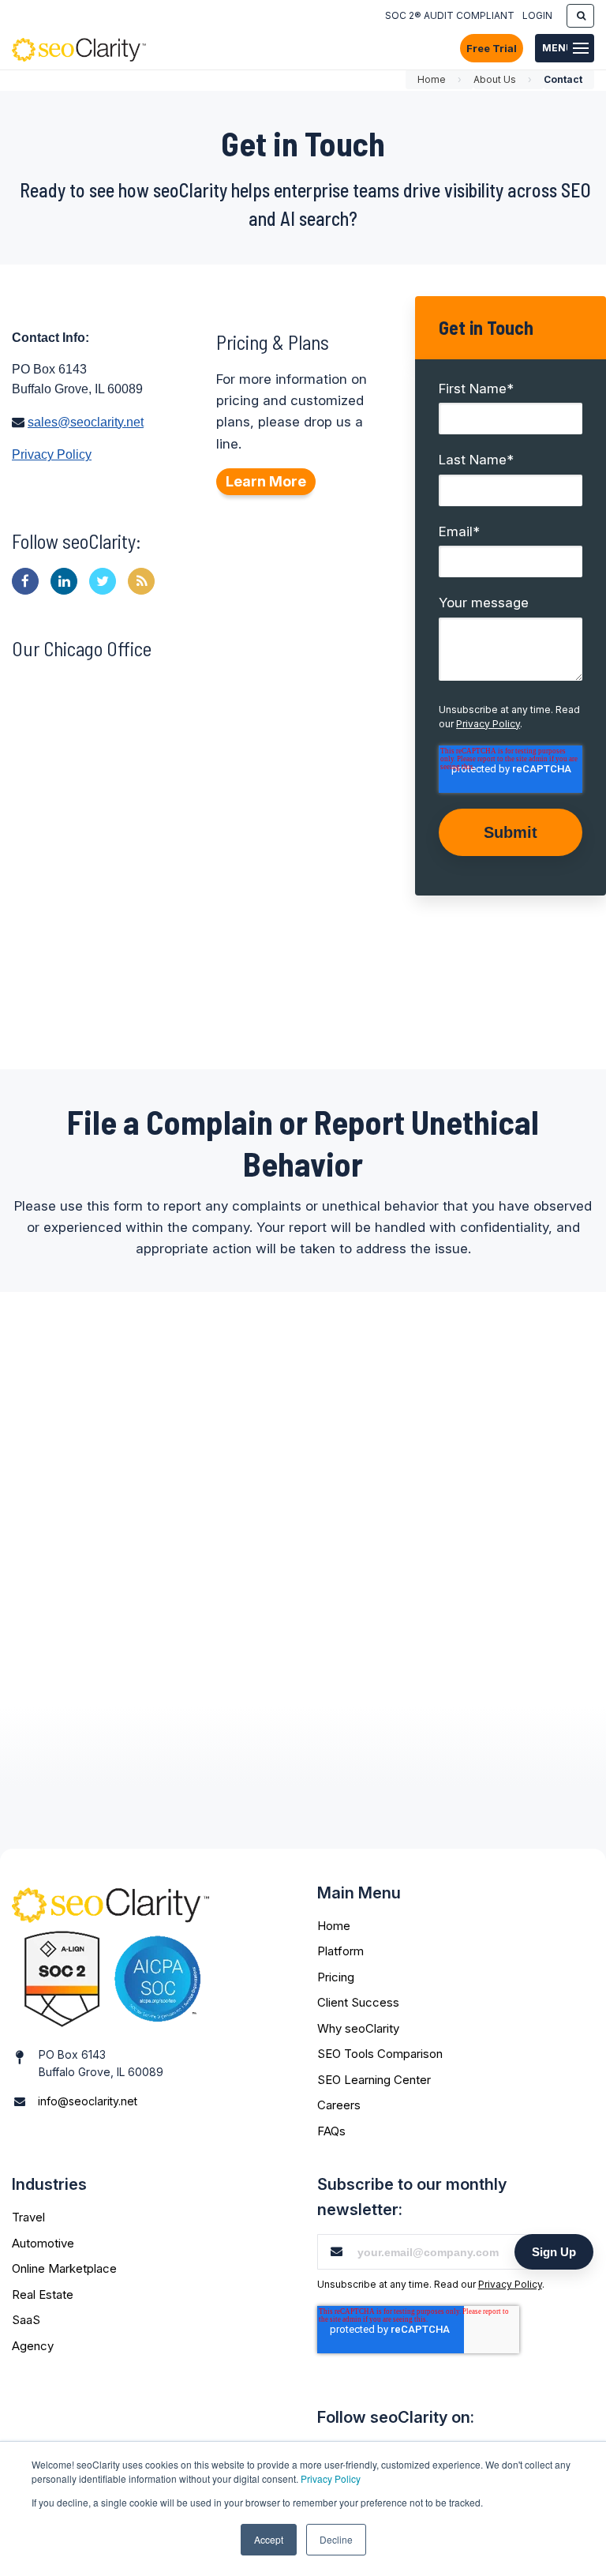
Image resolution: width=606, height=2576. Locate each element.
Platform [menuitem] (340, 1951)
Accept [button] (269, 2539)
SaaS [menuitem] (26, 2320)
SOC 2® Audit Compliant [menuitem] (450, 15)
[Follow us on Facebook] (25, 581)
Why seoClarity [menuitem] (358, 2028)
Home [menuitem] (334, 1926)
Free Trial (492, 48)
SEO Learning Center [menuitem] (374, 2080)
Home (432, 79)
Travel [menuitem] (28, 2217)
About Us (495, 79)
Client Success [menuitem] (358, 2002)
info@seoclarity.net (88, 2101)
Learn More (266, 481)
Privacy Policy (331, 2478)
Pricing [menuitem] (336, 1977)
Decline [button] (336, 2539)
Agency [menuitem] (33, 2346)
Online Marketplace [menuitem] (64, 2268)
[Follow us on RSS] (141, 581)
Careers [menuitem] (339, 2105)
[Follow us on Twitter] (103, 581)
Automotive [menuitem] (43, 2243)
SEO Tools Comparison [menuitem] (380, 2054)
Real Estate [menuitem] (43, 2294)
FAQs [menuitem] (331, 2131)
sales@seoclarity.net (86, 422)
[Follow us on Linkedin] (64, 581)
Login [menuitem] (537, 15)
